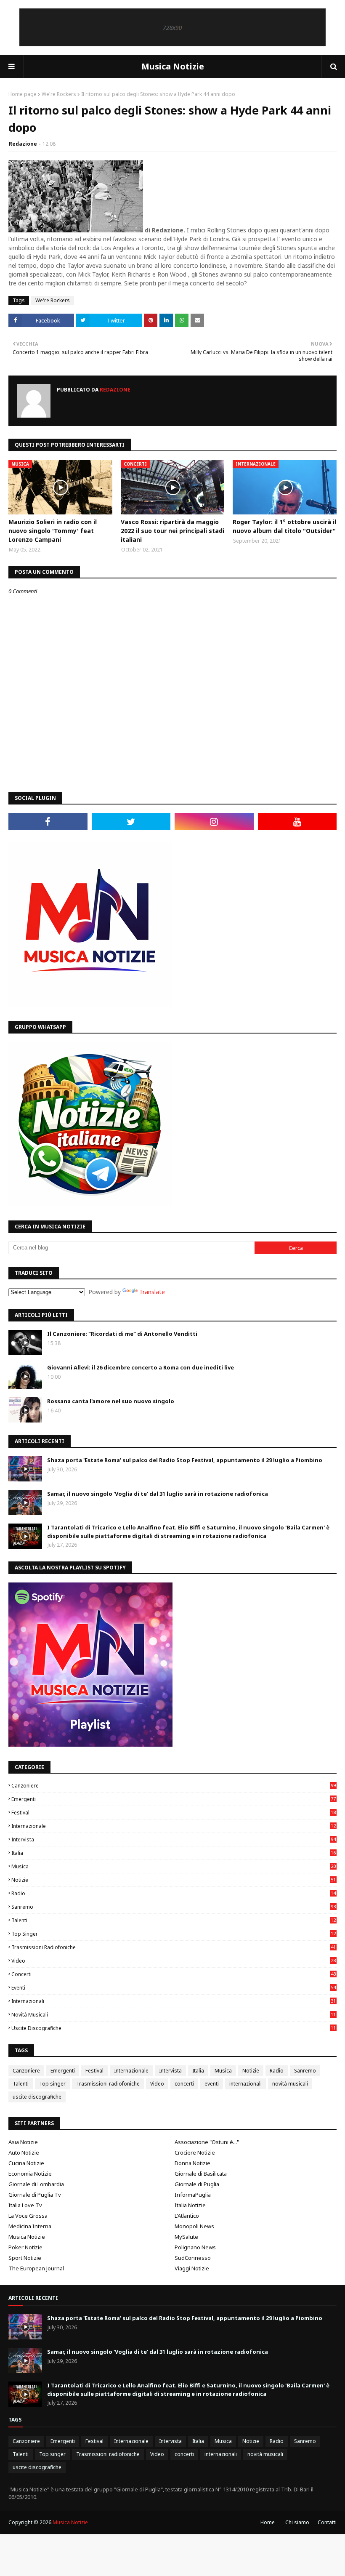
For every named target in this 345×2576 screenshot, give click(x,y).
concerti (174, 1974)
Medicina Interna (30, 2226)
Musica (174, 1866)
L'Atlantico (187, 2216)
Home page (23, 94)
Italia (174, 1853)
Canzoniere (174, 1786)
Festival (174, 1813)
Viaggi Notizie (192, 2268)
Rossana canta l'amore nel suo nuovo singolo (111, 1401)
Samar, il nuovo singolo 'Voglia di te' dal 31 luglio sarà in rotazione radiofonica (158, 1494)
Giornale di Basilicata (201, 2174)
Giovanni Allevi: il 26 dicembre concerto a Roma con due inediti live (141, 1367)
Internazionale (174, 1826)
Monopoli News (194, 2226)
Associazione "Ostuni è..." (207, 2142)
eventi (174, 1988)
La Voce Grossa (28, 2216)
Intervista (174, 1839)
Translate (152, 1292)
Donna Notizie (192, 2163)
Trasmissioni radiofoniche (174, 1947)
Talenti (174, 1920)
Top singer (174, 1934)
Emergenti (174, 1799)
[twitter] (131, 821)
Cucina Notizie (26, 2163)
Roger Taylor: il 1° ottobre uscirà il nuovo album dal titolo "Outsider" (284, 526)
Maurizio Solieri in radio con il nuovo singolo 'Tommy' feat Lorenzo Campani (53, 531)
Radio (174, 1893)
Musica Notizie (173, 66)
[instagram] (214, 821)
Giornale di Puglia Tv (35, 2195)
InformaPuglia (193, 2195)
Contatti (327, 2522)
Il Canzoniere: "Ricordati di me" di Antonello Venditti (122, 1334)
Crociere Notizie (195, 2152)
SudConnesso (193, 2258)
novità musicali (174, 2015)
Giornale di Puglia (197, 2184)
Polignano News (195, 2247)
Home (268, 2522)
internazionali (174, 2001)
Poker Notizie (25, 2247)
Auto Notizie (24, 2152)
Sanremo (174, 1907)
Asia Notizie (23, 2142)
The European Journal (36, 2268)
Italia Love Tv (25, 2205)
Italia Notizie (190, 2205)
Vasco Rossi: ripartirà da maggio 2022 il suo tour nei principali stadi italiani (172, 531)
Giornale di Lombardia (36, 2184)
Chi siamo (297, 2522)
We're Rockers (59, 94)
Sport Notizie (25, 2258)
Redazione (23, 144)
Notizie (174, 1880)
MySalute (186, 2237)
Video (174, 1961)
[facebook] (48, 821)
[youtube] (297, 821)
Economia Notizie (30, 2174)
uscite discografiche (174, 2028)
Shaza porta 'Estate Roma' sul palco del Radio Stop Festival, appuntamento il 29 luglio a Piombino (185, 1460)
